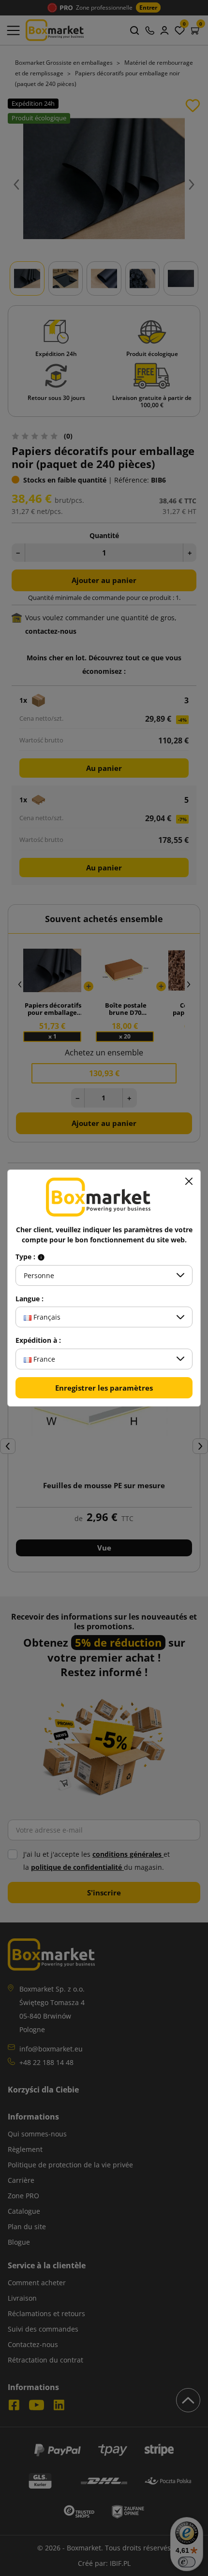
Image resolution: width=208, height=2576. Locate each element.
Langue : (30, 1299)
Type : (26, 1257)
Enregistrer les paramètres (104, 1388)
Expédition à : (38, 1340)
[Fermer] (189, 1181)
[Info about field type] (41, 1257)
